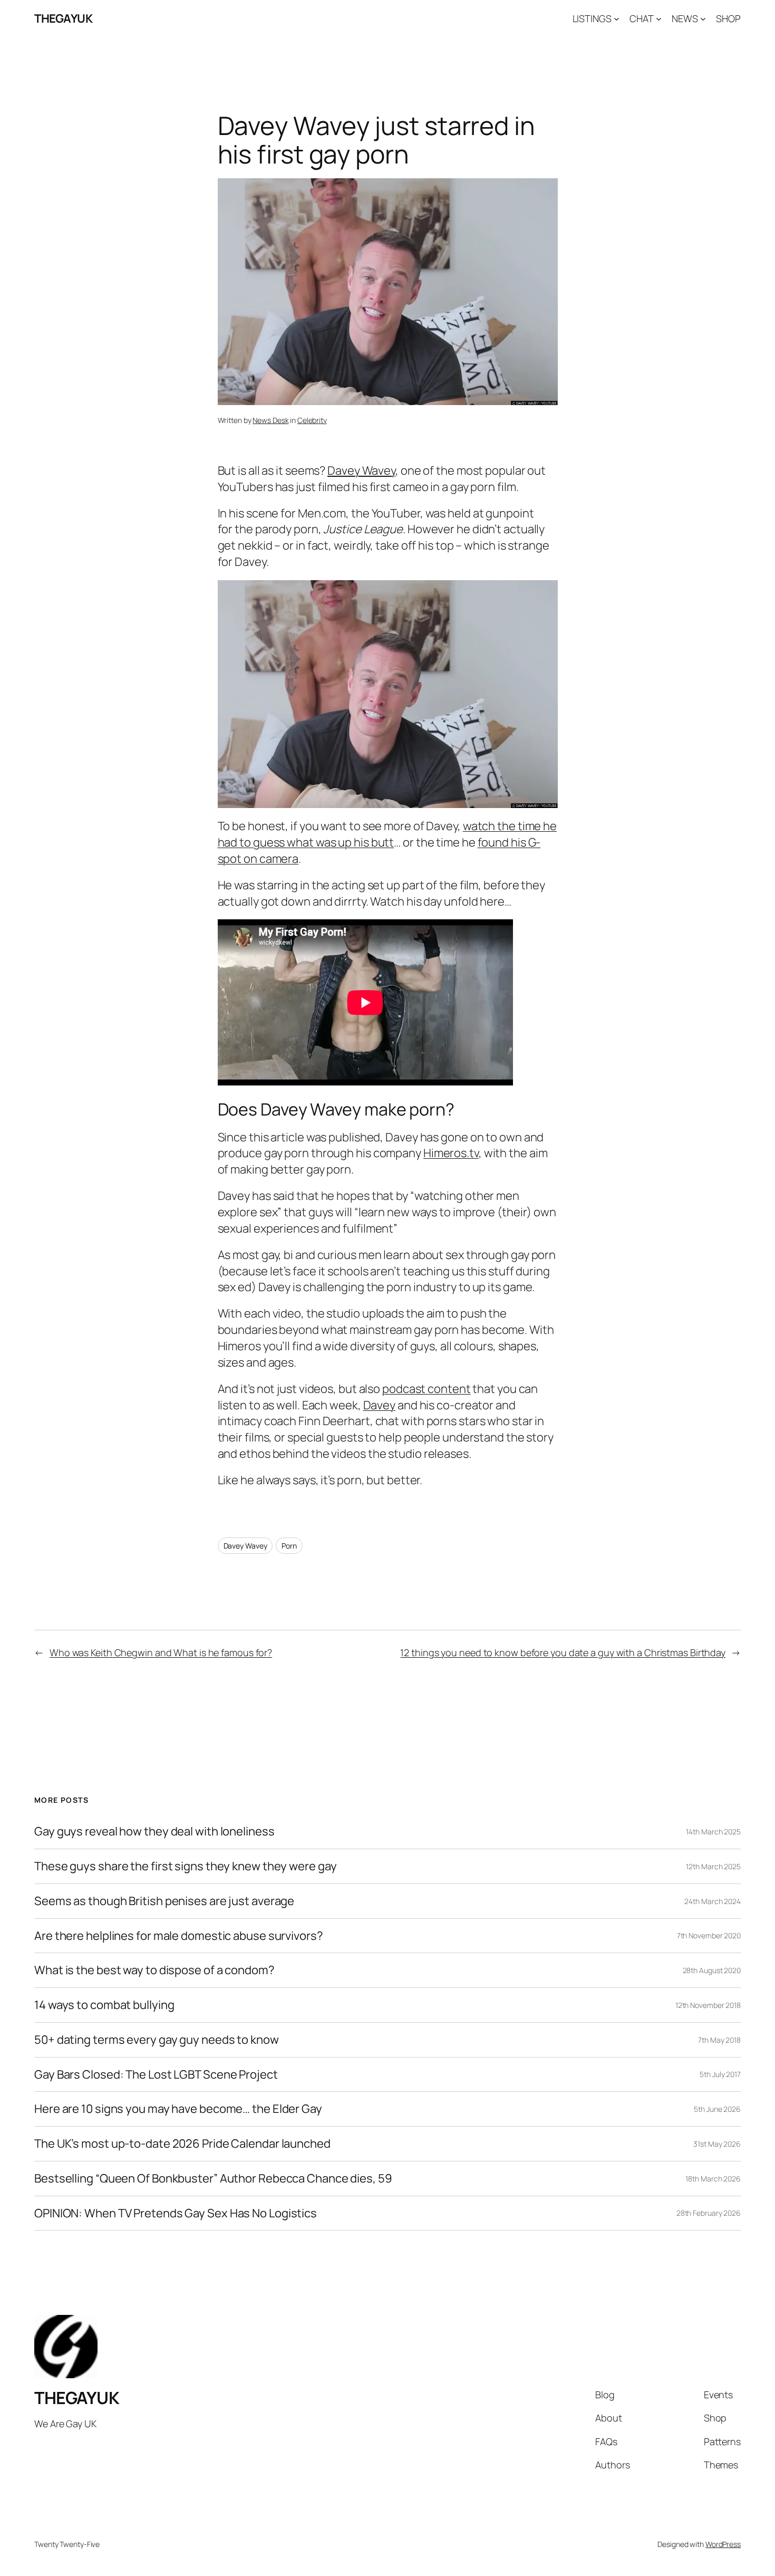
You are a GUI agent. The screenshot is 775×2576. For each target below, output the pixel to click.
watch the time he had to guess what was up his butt (387, 834)
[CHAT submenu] (659, 19)
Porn (289, 1546)
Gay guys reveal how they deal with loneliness (154, 1832)
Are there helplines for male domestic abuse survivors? (179, 1936)
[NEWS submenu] (703, 19)
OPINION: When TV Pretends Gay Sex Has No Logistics (176, 2213)
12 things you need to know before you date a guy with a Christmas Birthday (563, 1652)
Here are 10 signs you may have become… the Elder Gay (178, 2109)
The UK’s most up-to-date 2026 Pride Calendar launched (182, 2144)
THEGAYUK (63, 18)
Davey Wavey (245, 1546)
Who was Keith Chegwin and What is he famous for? (161, 1652)
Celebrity (312, 420)
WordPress (723, 2544)
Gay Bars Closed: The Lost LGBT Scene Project (156, 2075)
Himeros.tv (451, 1153)
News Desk (270, 420)
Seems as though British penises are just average (164, 1901)
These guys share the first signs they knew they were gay (185, 1866)
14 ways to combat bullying (104, 2005)
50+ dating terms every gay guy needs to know (157, 2040)
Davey (380, 1405)
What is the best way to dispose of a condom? (154, 1970)
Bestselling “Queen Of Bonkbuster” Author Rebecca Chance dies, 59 (213, 2179)
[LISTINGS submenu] (617, 19)
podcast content (427, 1389)
